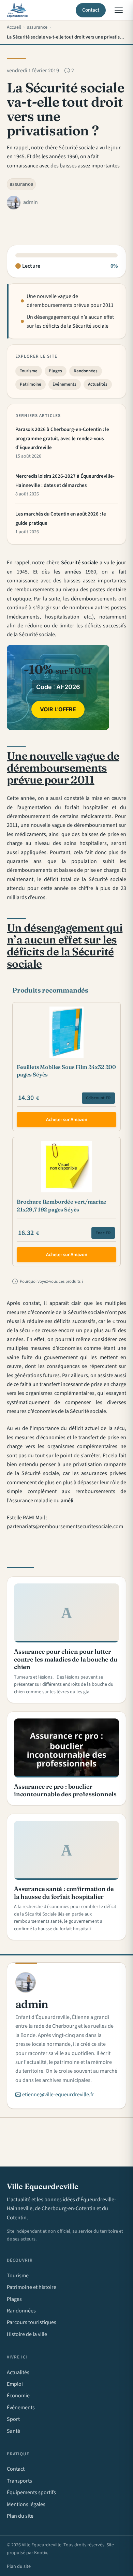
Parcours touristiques (32, 2322)
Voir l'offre (58, 709)
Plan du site (20, 2516)
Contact (91, 10)
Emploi (15, 2384)
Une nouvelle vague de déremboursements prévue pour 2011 (70, 301)
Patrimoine (31, 384)
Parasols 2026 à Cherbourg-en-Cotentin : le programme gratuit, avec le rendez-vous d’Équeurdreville (62, 438)
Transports (19, 2481)
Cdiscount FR (98, 1098)
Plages (55, 371)
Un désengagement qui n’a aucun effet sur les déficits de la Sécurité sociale (70, 322)
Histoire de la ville (27, 2334)
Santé (13, 2431)
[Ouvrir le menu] (119, 10)
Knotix (41, 2553)
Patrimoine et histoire (32, 2287)
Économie (18, 2396)
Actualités (98, 384)
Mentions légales (26, 2504)
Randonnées (86, 371)
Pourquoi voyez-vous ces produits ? (49, 1281)
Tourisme (29, 371)
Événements (64, 384)
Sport (13, 2419)
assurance (21, 184)
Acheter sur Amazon (67, 1120)
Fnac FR (103, 1233)
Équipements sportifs (31, 2492)
